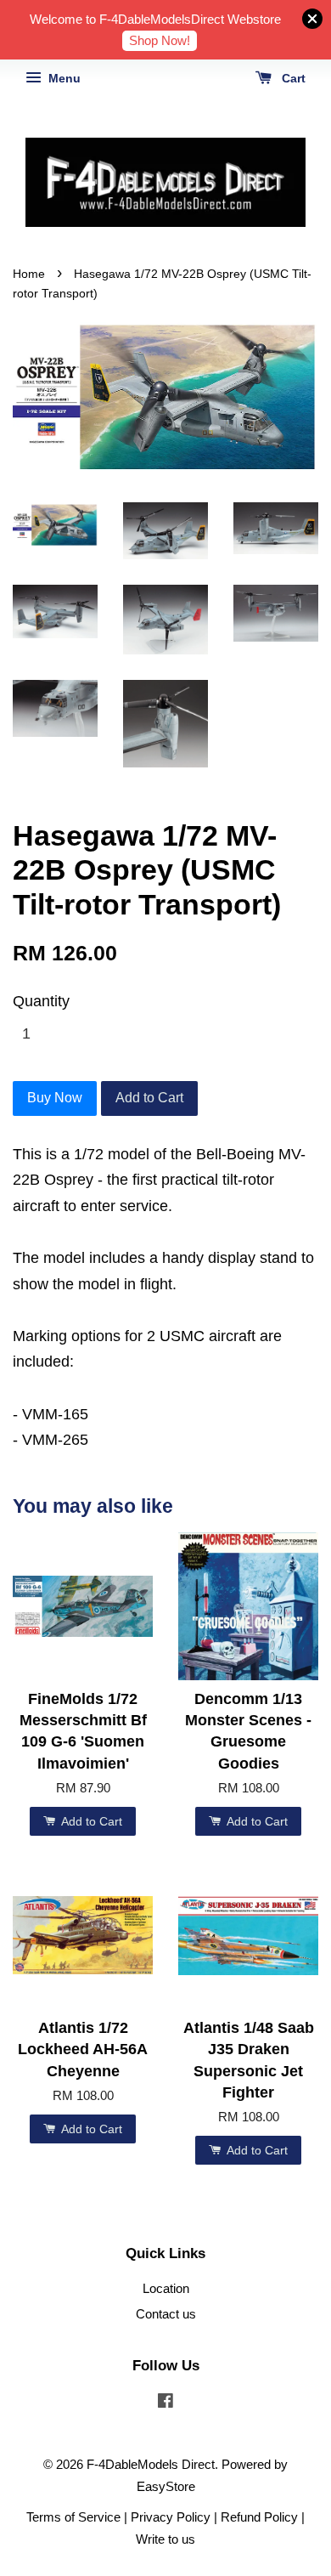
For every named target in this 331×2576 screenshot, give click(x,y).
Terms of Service (73, 2517)
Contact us (166, 2314)
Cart (292, 78)
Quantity (41, 1001)
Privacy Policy (171, 2517)
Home (29, 274)
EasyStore (166, 2486)
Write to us (165, 2539)
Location (166, 2288)
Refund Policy (259, 2517)
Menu (63, 78)
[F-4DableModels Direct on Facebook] (165, 2403)
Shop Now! (160, 40)
